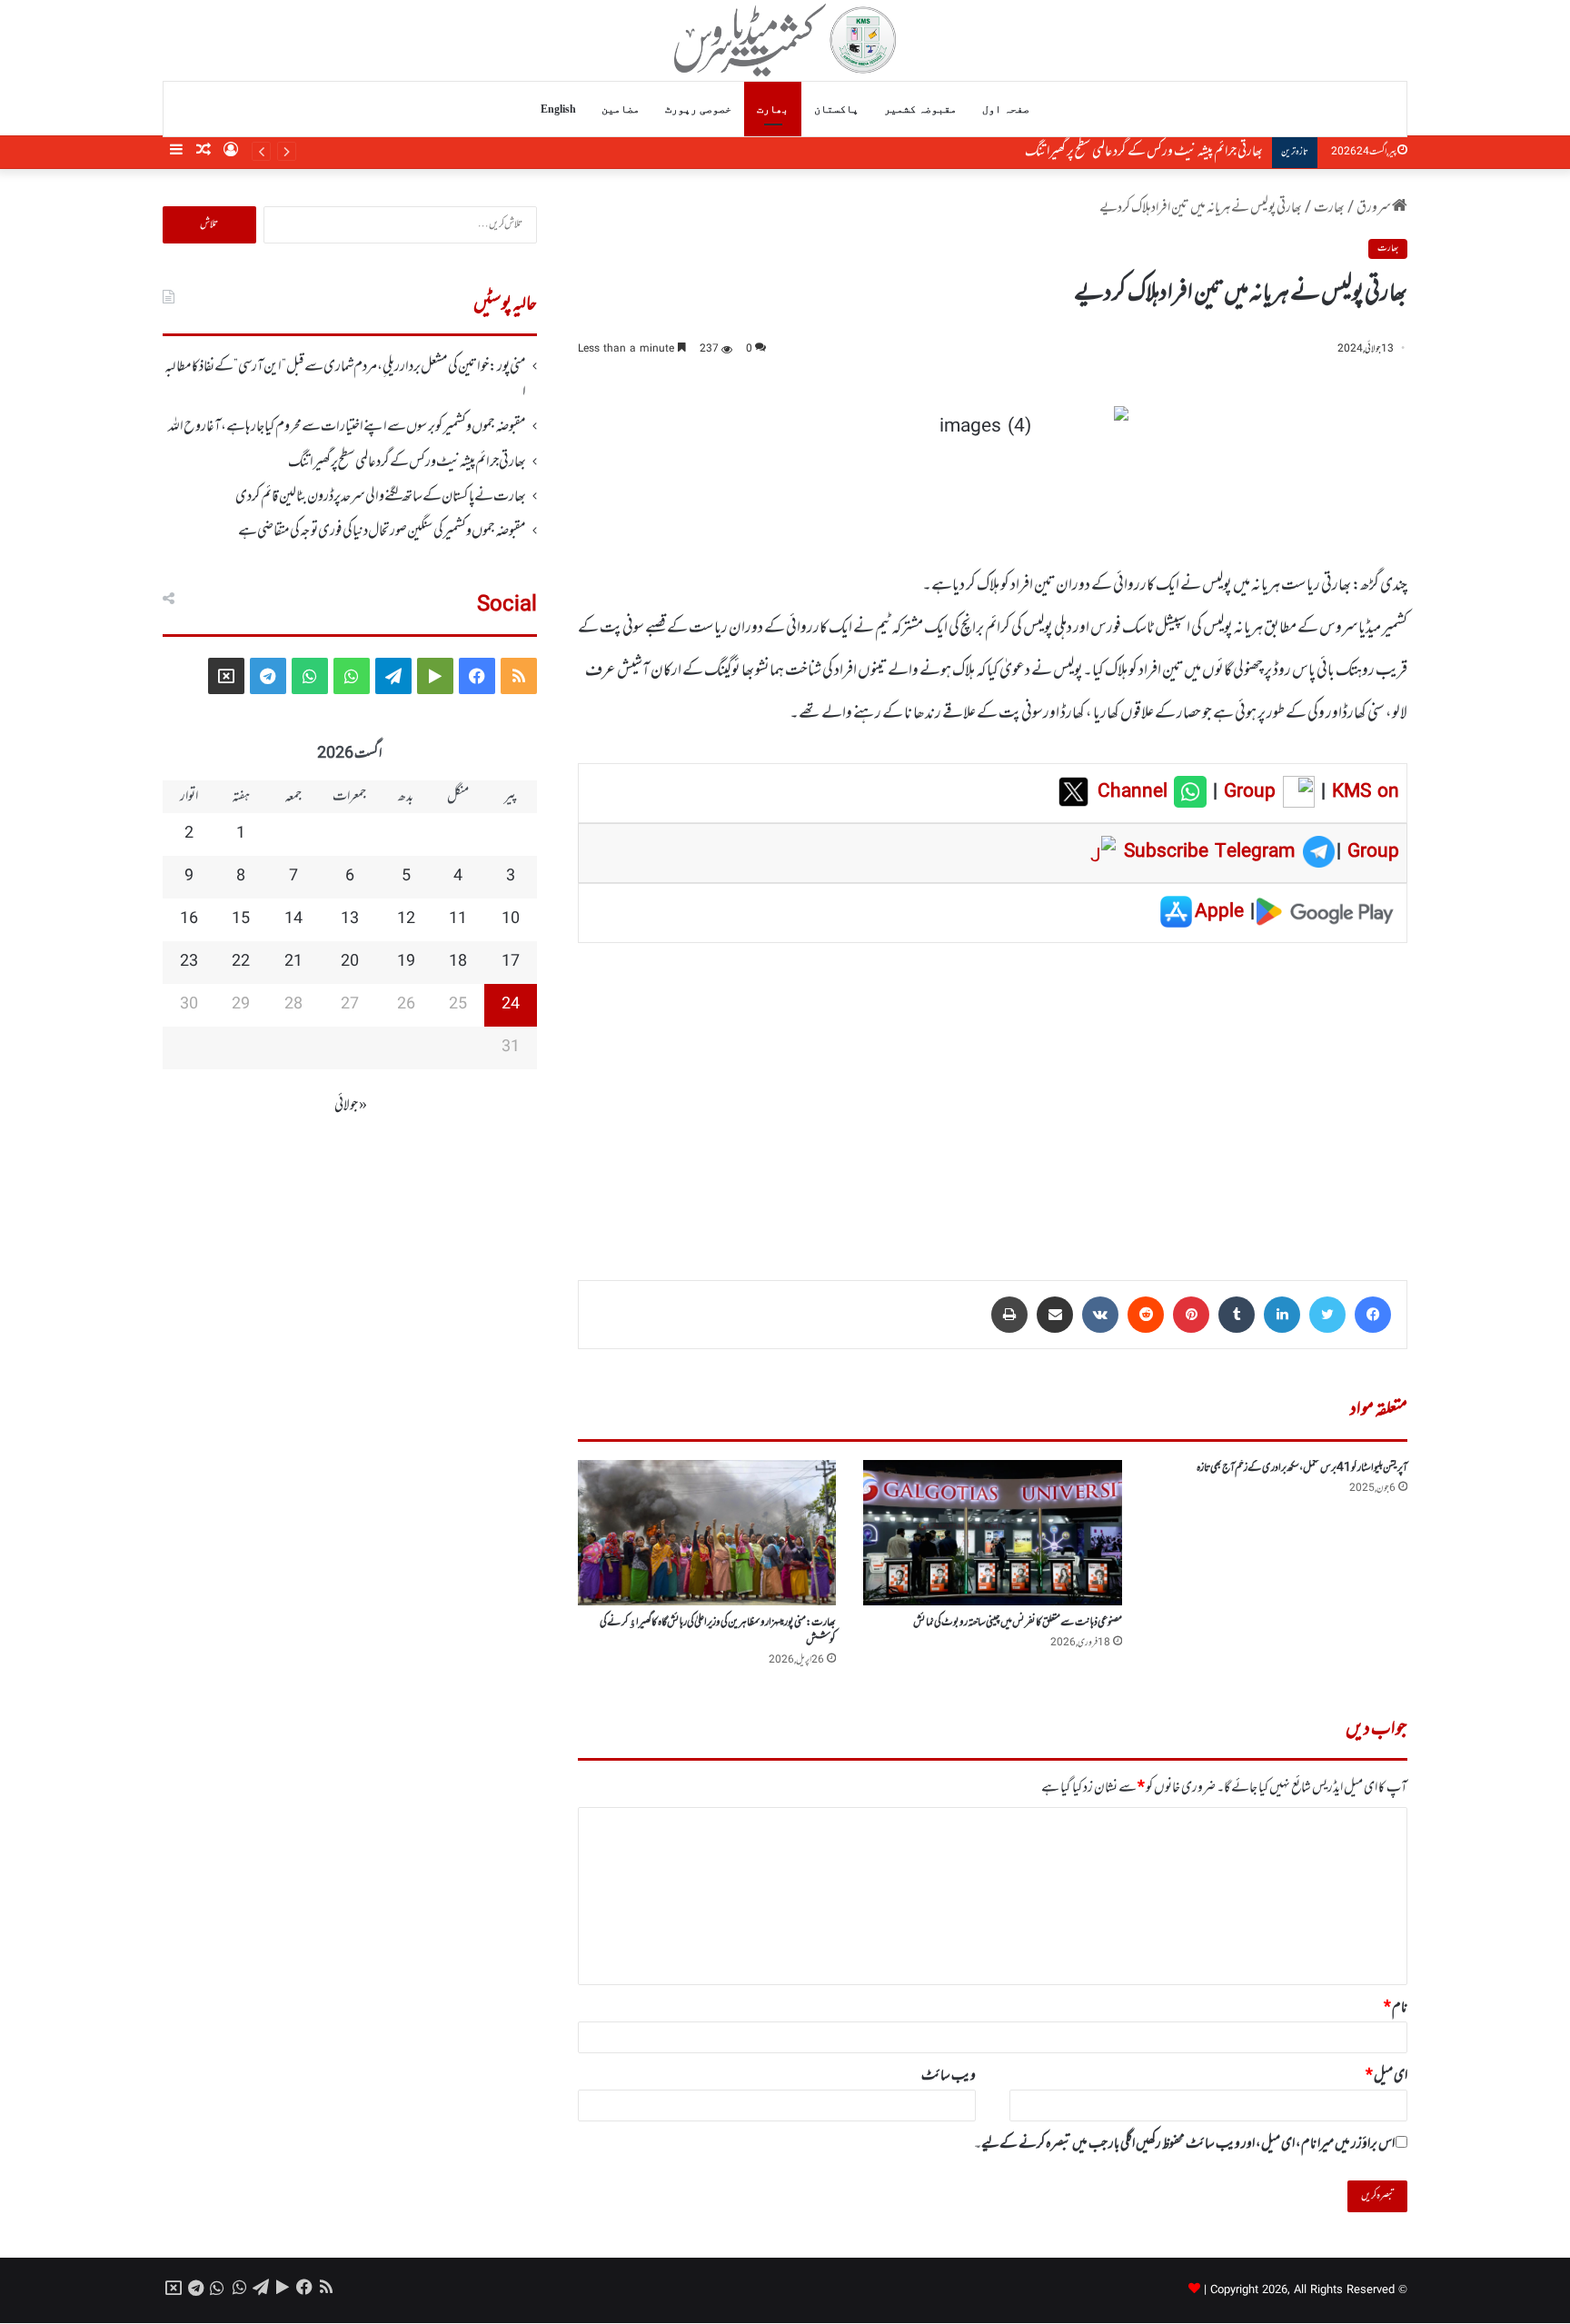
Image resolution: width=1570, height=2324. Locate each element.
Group (1247, 792)
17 (511, 962)
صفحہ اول (1006, 109)
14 (293, 919)
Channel (1136, 792)
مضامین (621, 109)
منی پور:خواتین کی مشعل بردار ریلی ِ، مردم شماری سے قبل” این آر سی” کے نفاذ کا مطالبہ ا (345, 380)
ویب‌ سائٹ (949, 2076)
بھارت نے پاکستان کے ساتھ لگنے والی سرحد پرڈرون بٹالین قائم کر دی (381, 497)
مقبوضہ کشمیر (920, 109)
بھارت (773, 109)
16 (189, 919)
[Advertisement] (993, 1098)
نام (1396, 2008)
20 (350, 962)
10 (511, 919)
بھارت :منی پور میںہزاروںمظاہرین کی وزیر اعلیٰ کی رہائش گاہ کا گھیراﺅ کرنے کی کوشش (718, 1631)
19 (406, 962)
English (558, 109)
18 (458, 962)
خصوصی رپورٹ (698, 109)
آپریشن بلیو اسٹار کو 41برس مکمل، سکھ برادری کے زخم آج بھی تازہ (1302, 1468)
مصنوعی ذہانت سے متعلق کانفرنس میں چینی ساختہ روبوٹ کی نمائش (1018, 1623)
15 (241, 919)
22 (241, 962)
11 (458, 919)
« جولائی (351, 1106)
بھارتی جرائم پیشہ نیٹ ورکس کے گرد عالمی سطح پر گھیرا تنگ (1144, 152)
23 (189, 962)
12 (406, 919)
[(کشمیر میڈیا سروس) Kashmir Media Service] (785, 40)
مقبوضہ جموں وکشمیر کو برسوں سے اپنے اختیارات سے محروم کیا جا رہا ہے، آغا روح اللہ (347, 427)
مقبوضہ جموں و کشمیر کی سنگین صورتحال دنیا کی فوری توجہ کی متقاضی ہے (382, 531)
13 (350, 919)
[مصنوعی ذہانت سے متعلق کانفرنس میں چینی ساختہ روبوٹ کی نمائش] (992, 1533)
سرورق (1374, 208)
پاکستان (836, 109)
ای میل (1386, 2076)
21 (293, 962)
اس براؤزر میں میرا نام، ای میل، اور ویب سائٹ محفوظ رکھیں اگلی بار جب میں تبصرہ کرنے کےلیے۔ (1184, 2144)
